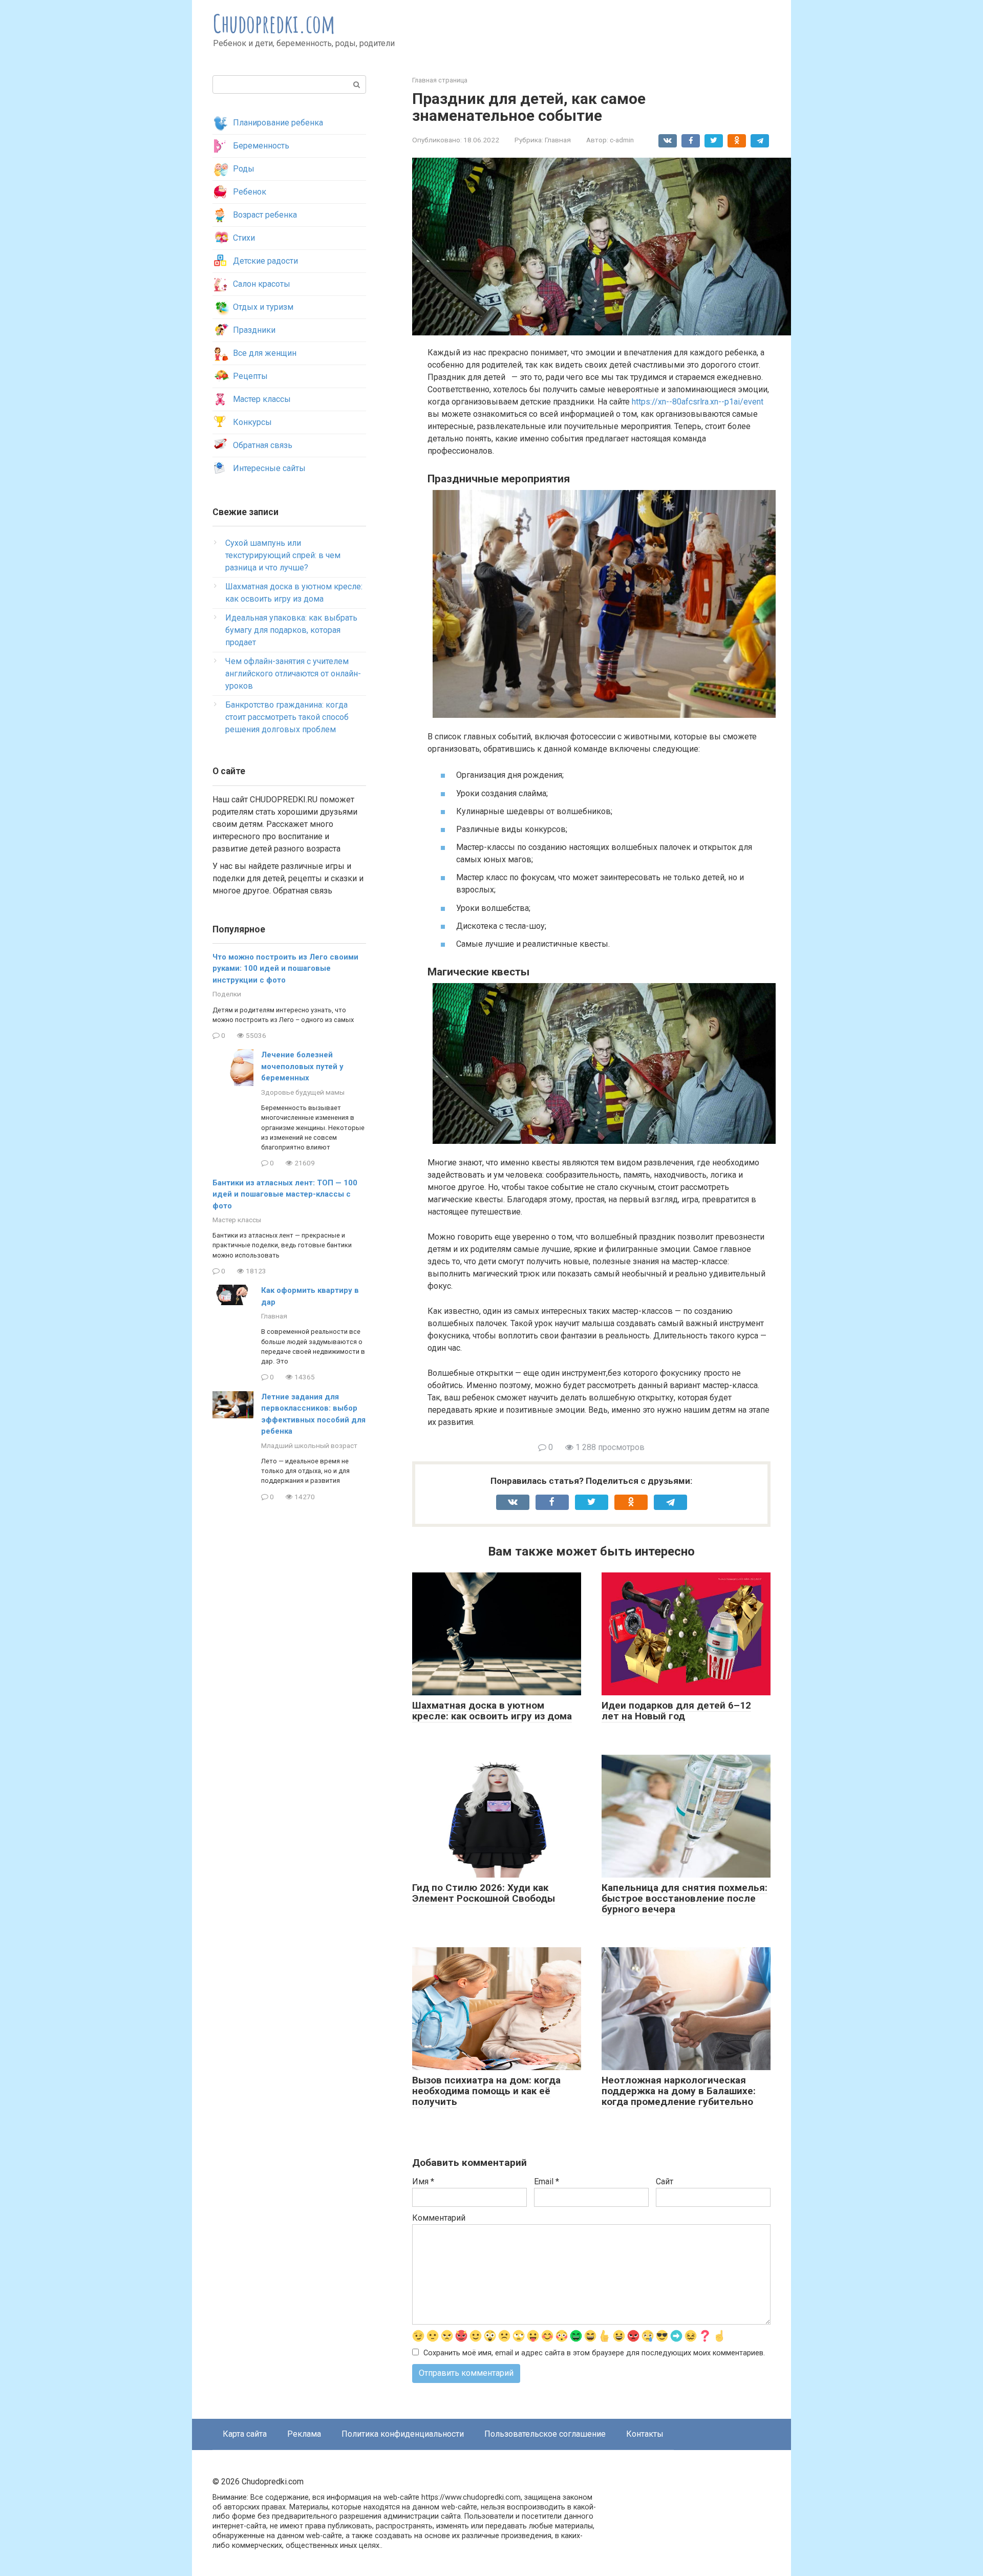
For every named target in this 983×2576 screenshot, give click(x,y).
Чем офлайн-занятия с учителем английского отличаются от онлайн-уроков (293, 674)
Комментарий (439, 2218)
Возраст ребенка (265, 215)
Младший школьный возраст (309, 1445)
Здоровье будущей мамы (303, 1092)
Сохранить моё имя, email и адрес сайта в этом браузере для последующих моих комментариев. (594, 2353)
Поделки (227, 994)
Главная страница (440, 80)
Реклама (304, 2434)
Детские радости (265, 261)
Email (547, 2181)
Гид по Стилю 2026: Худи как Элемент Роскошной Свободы (484, 1893)
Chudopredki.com (274, 23)
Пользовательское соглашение (545, 2434)
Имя (423, 2181)
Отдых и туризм (263, 307)
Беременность (261, 146)
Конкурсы (252, 422)
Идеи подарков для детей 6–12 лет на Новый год (676, 1711)
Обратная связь (263, 445)
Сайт (665, 2181)
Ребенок (250, 192)
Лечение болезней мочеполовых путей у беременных (302, 1066)
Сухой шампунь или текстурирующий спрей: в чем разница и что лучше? (283, 555)
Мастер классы (262, 399)
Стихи (244, 238)
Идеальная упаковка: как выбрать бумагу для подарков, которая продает (291, 630)
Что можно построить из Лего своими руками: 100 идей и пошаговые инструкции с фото (285, 968)
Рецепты (250, 376)
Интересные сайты (269, 468)
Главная (558, 140)
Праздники (254, 330)
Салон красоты (262, 284)
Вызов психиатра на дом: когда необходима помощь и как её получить (486, 2091)
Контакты (645, 2434)
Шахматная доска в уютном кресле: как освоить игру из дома (492, 1711)
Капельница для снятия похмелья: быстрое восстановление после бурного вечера (685, 1898)
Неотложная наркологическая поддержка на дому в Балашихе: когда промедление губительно (679, 2091)
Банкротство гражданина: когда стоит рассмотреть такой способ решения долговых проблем (287, 717)
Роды (244, 169)
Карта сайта (245, 2434)
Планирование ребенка (278, 123)
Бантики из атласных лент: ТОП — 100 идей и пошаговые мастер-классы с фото (285, 1194)
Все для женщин (265, 353)
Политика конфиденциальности (403, 2434)
